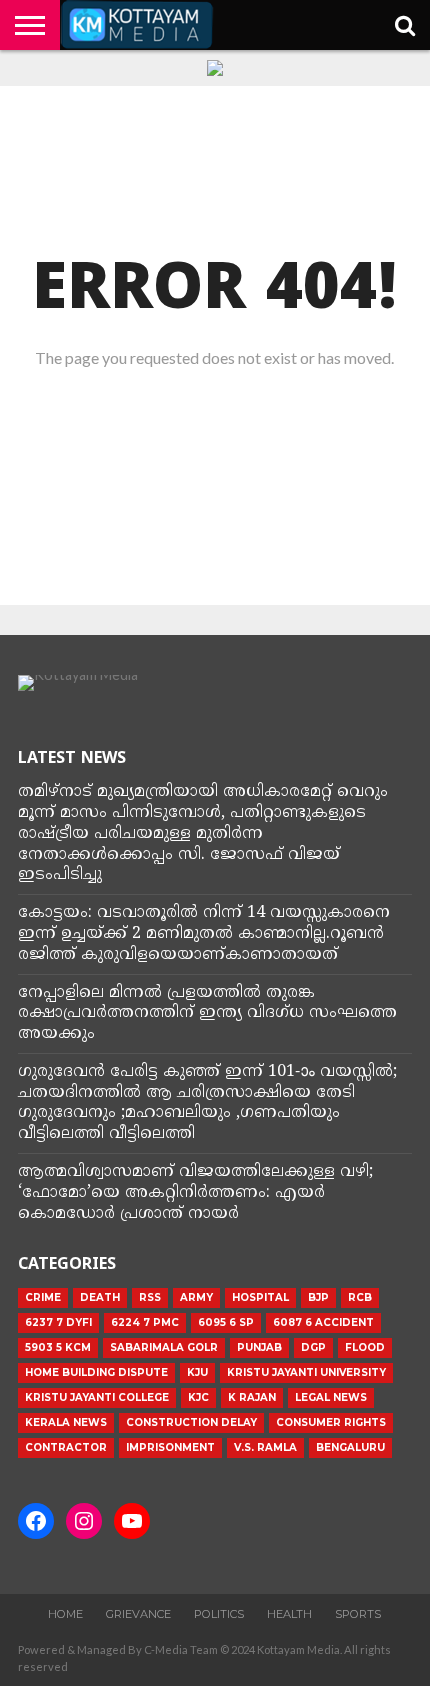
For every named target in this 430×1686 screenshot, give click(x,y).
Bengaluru (350, 1447)
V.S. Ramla (265, 1447)
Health (289, 1614)
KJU (197, 1372)
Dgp (313, 1347)
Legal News (331, 1397)
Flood (365, 1347)
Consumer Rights (331, 1422)
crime (43, 1297)
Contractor (66, 1447)
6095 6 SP (226, 1322)
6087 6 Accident (323, 1322)
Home (65, 1614)
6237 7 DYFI (58, 1322)
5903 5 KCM (58, 1347)
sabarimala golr (164, 1347)
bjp (318, 1297)
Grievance (138, 1614)
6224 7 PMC (145, 1322)
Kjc (198, 1397)
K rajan (252, 1397)
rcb (360, 1297)
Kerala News (66, 1422)
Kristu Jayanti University (306, 1372)
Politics (219, 1614)
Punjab (259, 1347)
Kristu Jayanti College (97, 1397)
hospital (260, 1297)
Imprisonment (170, 1447)
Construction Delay (191, 1422)
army (196, 1297)
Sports (358, 1614)
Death (100, 1297)
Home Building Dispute (96, 1372)
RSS (150, 1297)
